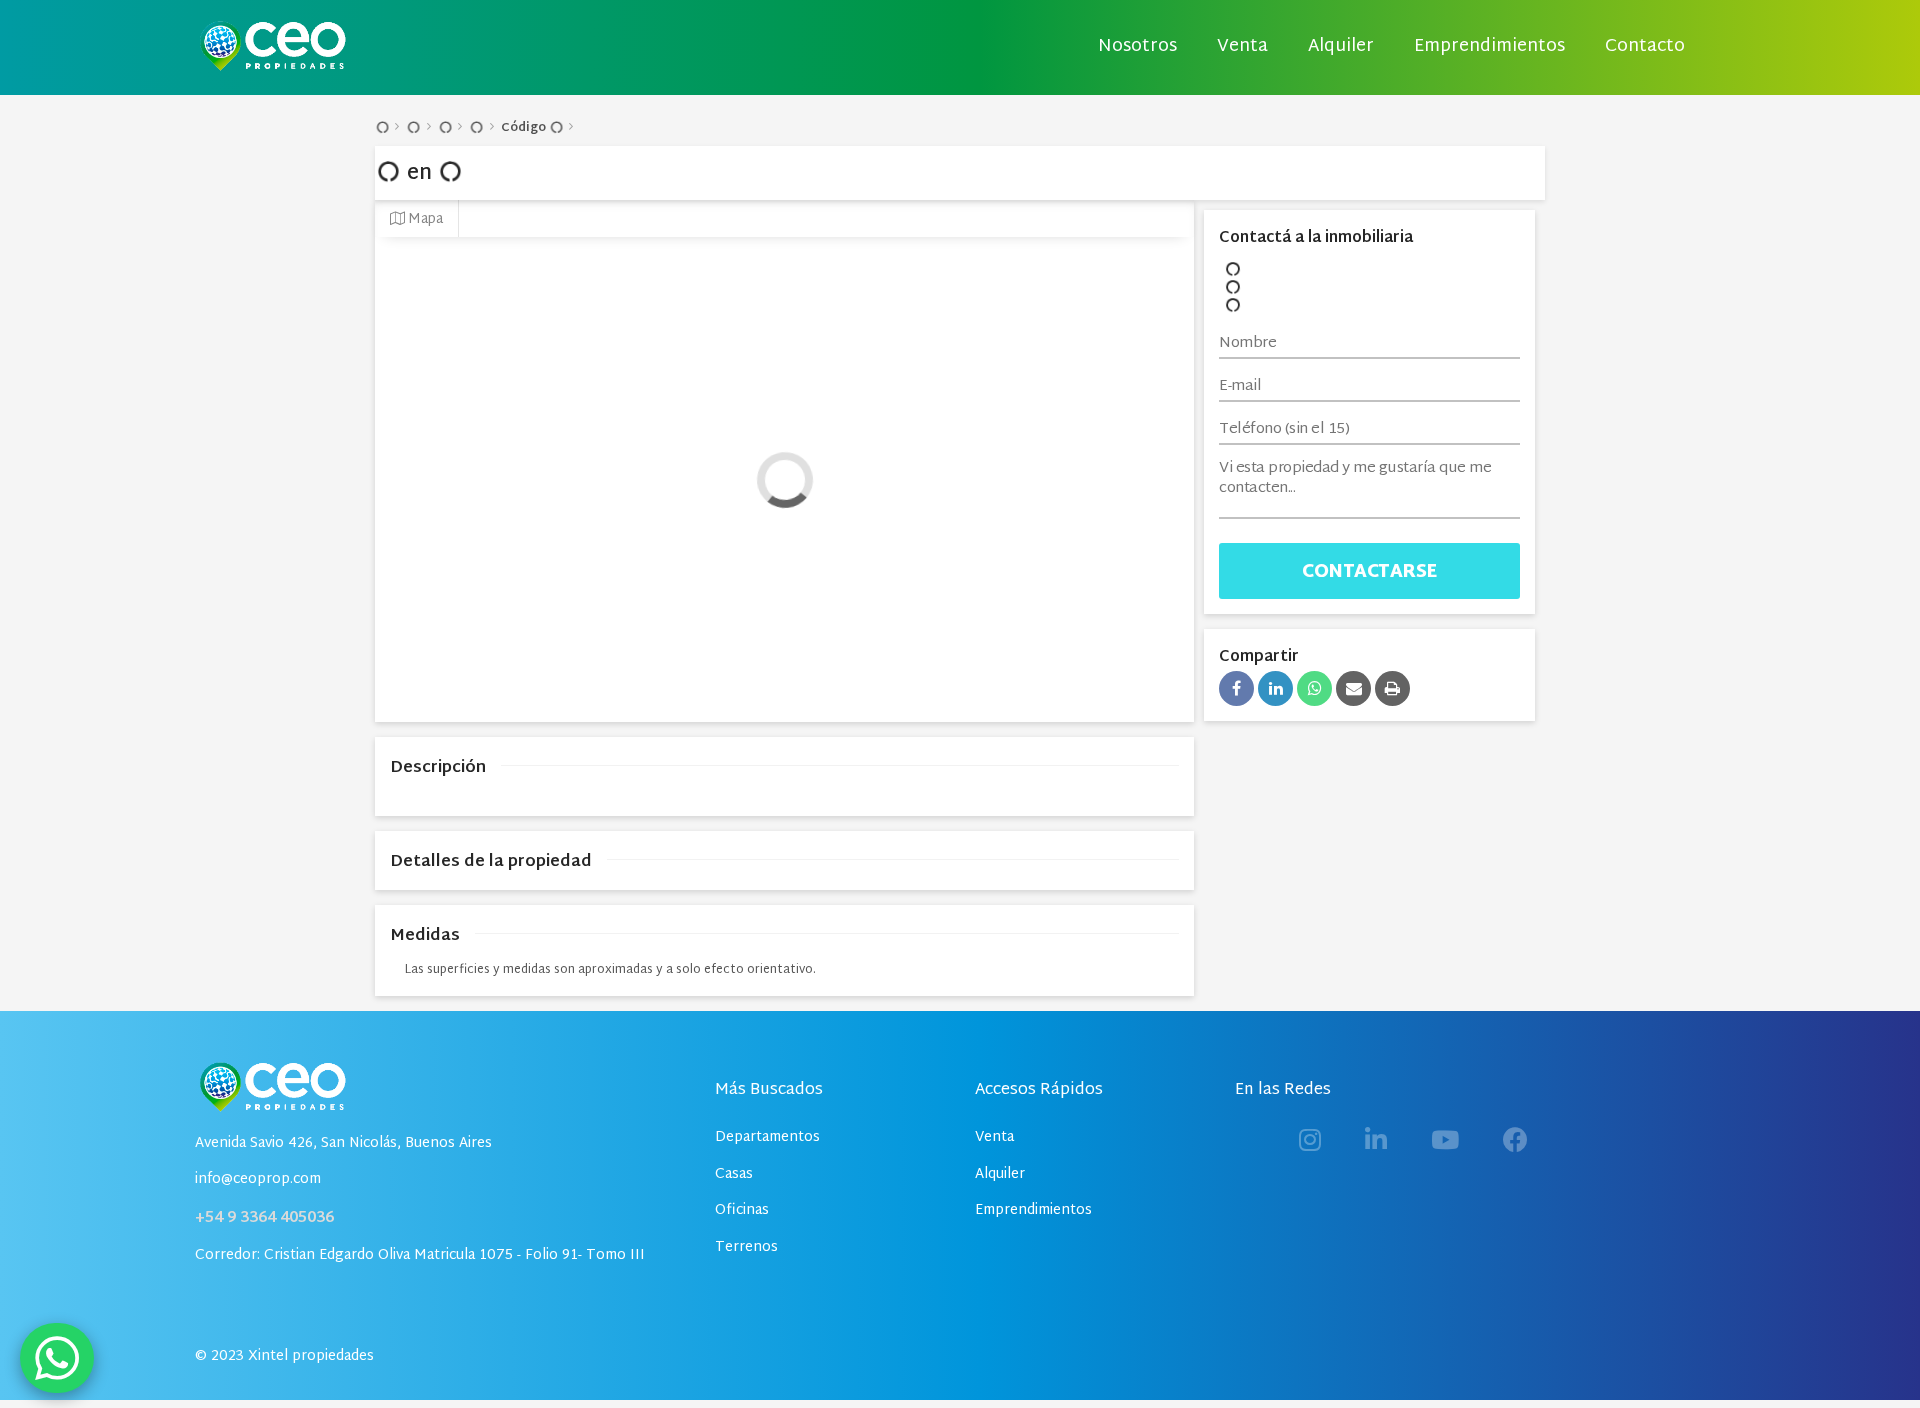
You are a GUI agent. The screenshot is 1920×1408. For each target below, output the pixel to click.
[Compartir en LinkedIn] (1275, 688)
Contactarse (1369, 572)
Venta (1242, 47)
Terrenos (746, 1247)
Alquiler (1341, 47)
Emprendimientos (1489, 47)
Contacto (1645, 47)
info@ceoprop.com (258, 1179)
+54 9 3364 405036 (264, 1218)
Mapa (424, 219)
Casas (734, 1174)
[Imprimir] (1392, 688)
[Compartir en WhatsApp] (1314, 688)
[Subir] (1864, 1352)
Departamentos (767, 1137)
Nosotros (1137, 47)
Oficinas (742, 1210)
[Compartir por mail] (1353, 688)
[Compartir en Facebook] (1236, 688)
